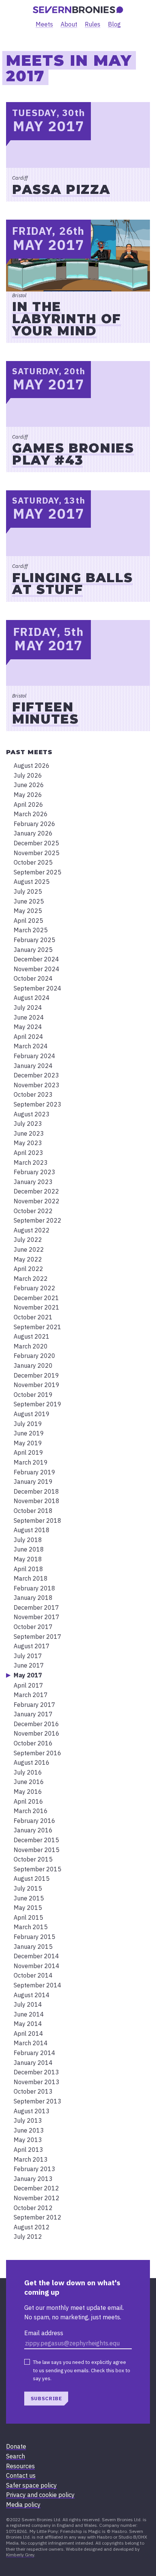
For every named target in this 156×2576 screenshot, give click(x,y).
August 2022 (32, 1230)
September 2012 (37, 2217)
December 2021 (36, 1298)
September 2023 (37, 1104)
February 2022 (34, 1288)
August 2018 (32, 1530)
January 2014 (33, 2063)
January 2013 (33, 2179)
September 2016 (37, 1753)
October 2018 (33, 1511)
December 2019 (36, 1375)
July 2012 (28, 2237)
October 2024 (33, 978)
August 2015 (32, 1879)
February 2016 (34, 1821)
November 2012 (37, 2198)
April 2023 (28, 1153)
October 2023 (33, 1094)
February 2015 (34, 1937)
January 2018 (33, 1598)
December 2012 (36, 2188)
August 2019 (32, 1414)
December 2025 (36, 843)
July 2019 (28, 1424)
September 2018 (37, 1520)
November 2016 (37, 1733)
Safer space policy (31, 2485)
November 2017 (37, 1617)
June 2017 (29, 1665)
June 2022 (29, 1249)
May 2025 (28, 911)
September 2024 (37, 988)
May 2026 (28, 795)
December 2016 (36, 1724)
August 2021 (32, 1336)
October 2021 (33, 1317)
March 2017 (31, 1695)
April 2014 (28, 2034)
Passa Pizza (61, 189)
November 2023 (37, 1085)
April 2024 (28, 1037)
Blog (114, 24)
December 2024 (36, 959)
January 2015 (33, 1947)
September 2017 (37, 1637)
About (69, 24)
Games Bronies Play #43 (73, 454)
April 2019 (28, 1452)
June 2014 (29, 2014)
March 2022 (31, 1279)
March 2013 (31, 2159)
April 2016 (28, 1801)
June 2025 (29, 901)
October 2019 (33, 1395)
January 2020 (33, 1365)
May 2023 (28, 1143)
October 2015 (33, 1859)
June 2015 (29, 1898)
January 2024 (33, 1066)
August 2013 (32, 2111)
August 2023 (32, 1114)
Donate (16, 2446)
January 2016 (33, 1830)
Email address (44, 2333)
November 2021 (37, 1307)
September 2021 (37, 1327)
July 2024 (28, 1007)
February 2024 (34, 1056)
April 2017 (28, 1685)
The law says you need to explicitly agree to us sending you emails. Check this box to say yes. (82, 2370)
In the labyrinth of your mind (67, 319)
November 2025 (37, 853)
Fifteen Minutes (45, 713)
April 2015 (28, 1917)
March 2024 (31, 1046)
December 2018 (36, 1491)
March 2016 (31, 1811)
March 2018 (31, 1578)
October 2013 (33, 2091)
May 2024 (28, 1027)
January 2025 (33, 950)
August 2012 (32, 2227)
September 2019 (37, 1404)
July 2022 (28, 1240)
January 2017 (33, 1714)
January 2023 (33, 1182)
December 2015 (36, 1840)
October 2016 (33, 1743)
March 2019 (31, 1462)
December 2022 (36, 1191)
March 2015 (31, 1927)
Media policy (23, 2505)
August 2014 (32, 1995)
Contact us (21, 2475)
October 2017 (33, 1627)
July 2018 (28, 1540)
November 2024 (37, 969)
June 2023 (29, 1133)
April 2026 (28, 804)
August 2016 (32, 1762)
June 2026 (29, 785)
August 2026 (32, 766)
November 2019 (37, 1385)
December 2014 (36, 1956)
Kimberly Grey (20, 2555)
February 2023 (34, 1172)
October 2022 (33, 1211)
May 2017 (28, 1675)
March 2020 (31, 1346)
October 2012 (33, 2208)
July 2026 (28, 775)
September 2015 (37, 1869)
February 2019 (34, 1472)
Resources (20, 2466)
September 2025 (37, 872)
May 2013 (28, 2140)
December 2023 (36, 1075)
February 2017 (34, 1705)
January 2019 (33, 1482)
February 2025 (34, 940)
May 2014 (28, 2024)
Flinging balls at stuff (72, 584)
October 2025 (33, 862)
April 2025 (28, 921)
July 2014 (28, 2004)
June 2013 (29, 2130)
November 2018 (37, 1501)
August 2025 (32, 882)
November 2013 (37, 2082)
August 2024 (32, 998)
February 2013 (34, 2169)
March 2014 (31, 2043)
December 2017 (36, 1607)
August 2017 (32, 1646)
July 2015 (28, 1888)
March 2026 (31, 814)
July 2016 (28, 1772)
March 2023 (31, 1162)
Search (16, 2456)
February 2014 (34, 2053)
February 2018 (34, 1588)
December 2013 (36, 2072)
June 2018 (29, 1549)
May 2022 (28, 1259)
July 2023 (28, 1124)
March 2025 (31, 930)
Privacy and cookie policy (40, 2495)
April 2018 (28, 1569)
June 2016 (29, 1782)
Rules (93, 24)
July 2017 (28, 1656)
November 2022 (37, 1201)
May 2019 (28, 1443)
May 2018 (28, 1559)
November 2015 (37, 1850)
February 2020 (34, 1356)
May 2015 (28, 1908)
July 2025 (28, 891)
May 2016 (28, 1792)
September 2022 (37, 1220)
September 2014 (37, 1985)
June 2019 (29, 1433)
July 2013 (28, 2120)
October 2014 (33, 1975)
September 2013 (37, 2101)
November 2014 (37, 1966)
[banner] (78, 10)
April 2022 (28, 1269)
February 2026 (34, 824)
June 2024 (29, 1017)
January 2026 (33, 833)
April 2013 (28, 2150)
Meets (44, 24)
